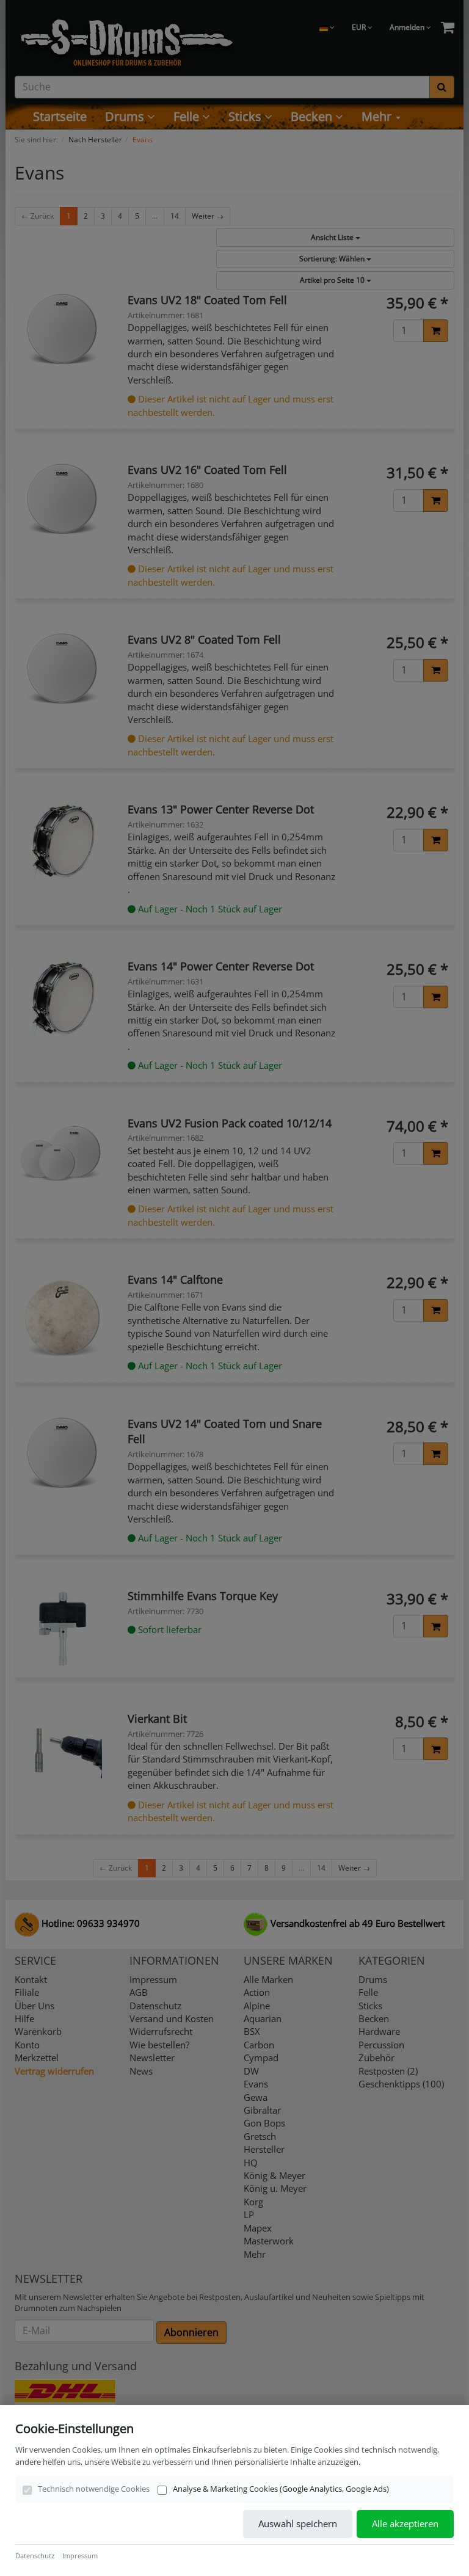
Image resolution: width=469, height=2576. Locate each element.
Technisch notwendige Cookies (94, 2489)
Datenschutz (35, 2556)
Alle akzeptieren (405, 2523)
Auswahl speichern (298, 2523)
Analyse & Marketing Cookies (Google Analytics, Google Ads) (281, 2489)
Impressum (80, 2556)
